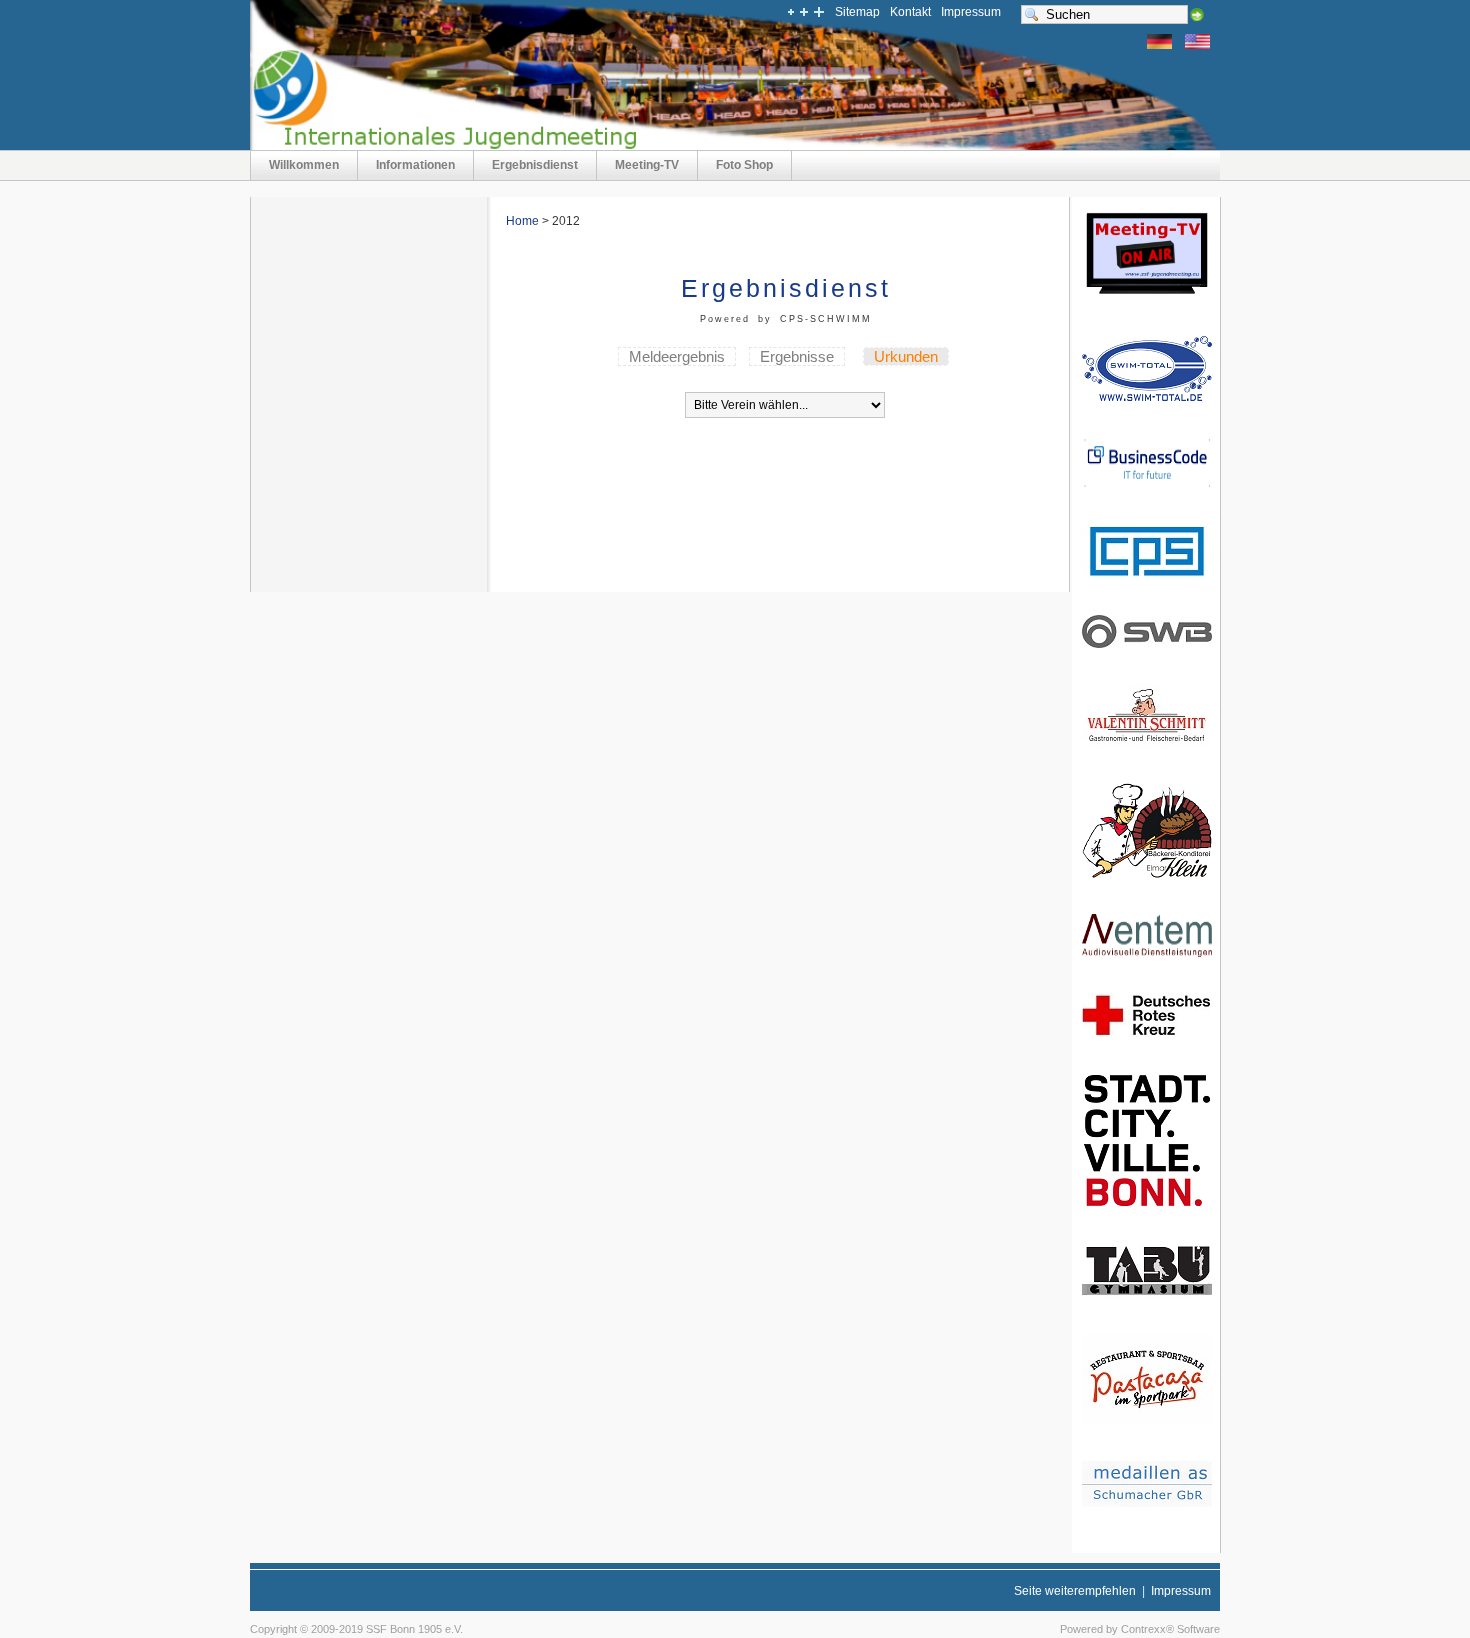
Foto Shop (744, 165)
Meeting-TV (647, 165)
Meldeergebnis (677, 356)
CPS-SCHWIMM (826, 319)
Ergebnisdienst (535, 165)
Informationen (415, 165)
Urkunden (906, 356)
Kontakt (910, 12)
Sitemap (857, 12)
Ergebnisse (797, 356)
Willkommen (304, 165)
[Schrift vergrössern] (818, 14)
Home (522, 221)
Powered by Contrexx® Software (1140, 1629)
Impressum (971, 12)
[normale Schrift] (804, 14)
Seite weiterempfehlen (1075, 1591)
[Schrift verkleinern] (790, 14)
